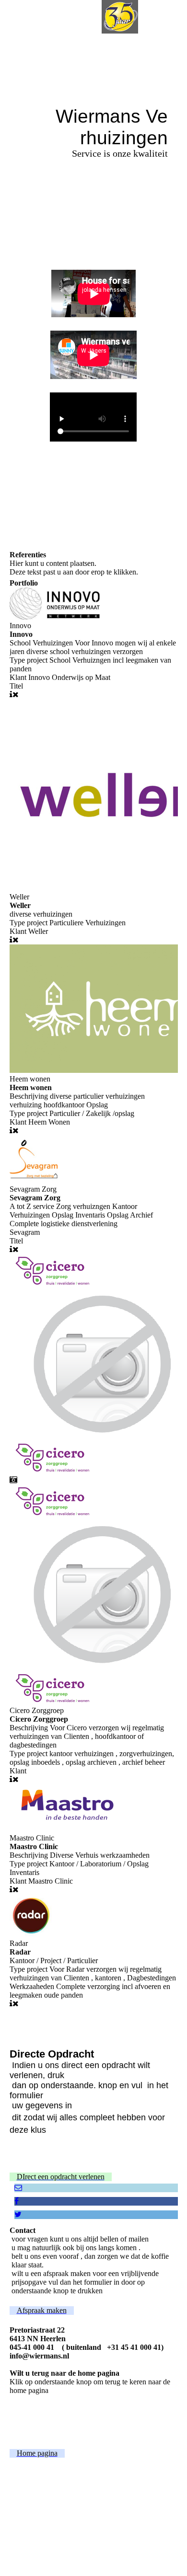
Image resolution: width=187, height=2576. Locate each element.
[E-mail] (18, 2188)
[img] (120, 17)
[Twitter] (18, 2214)
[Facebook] (17, 2201)
